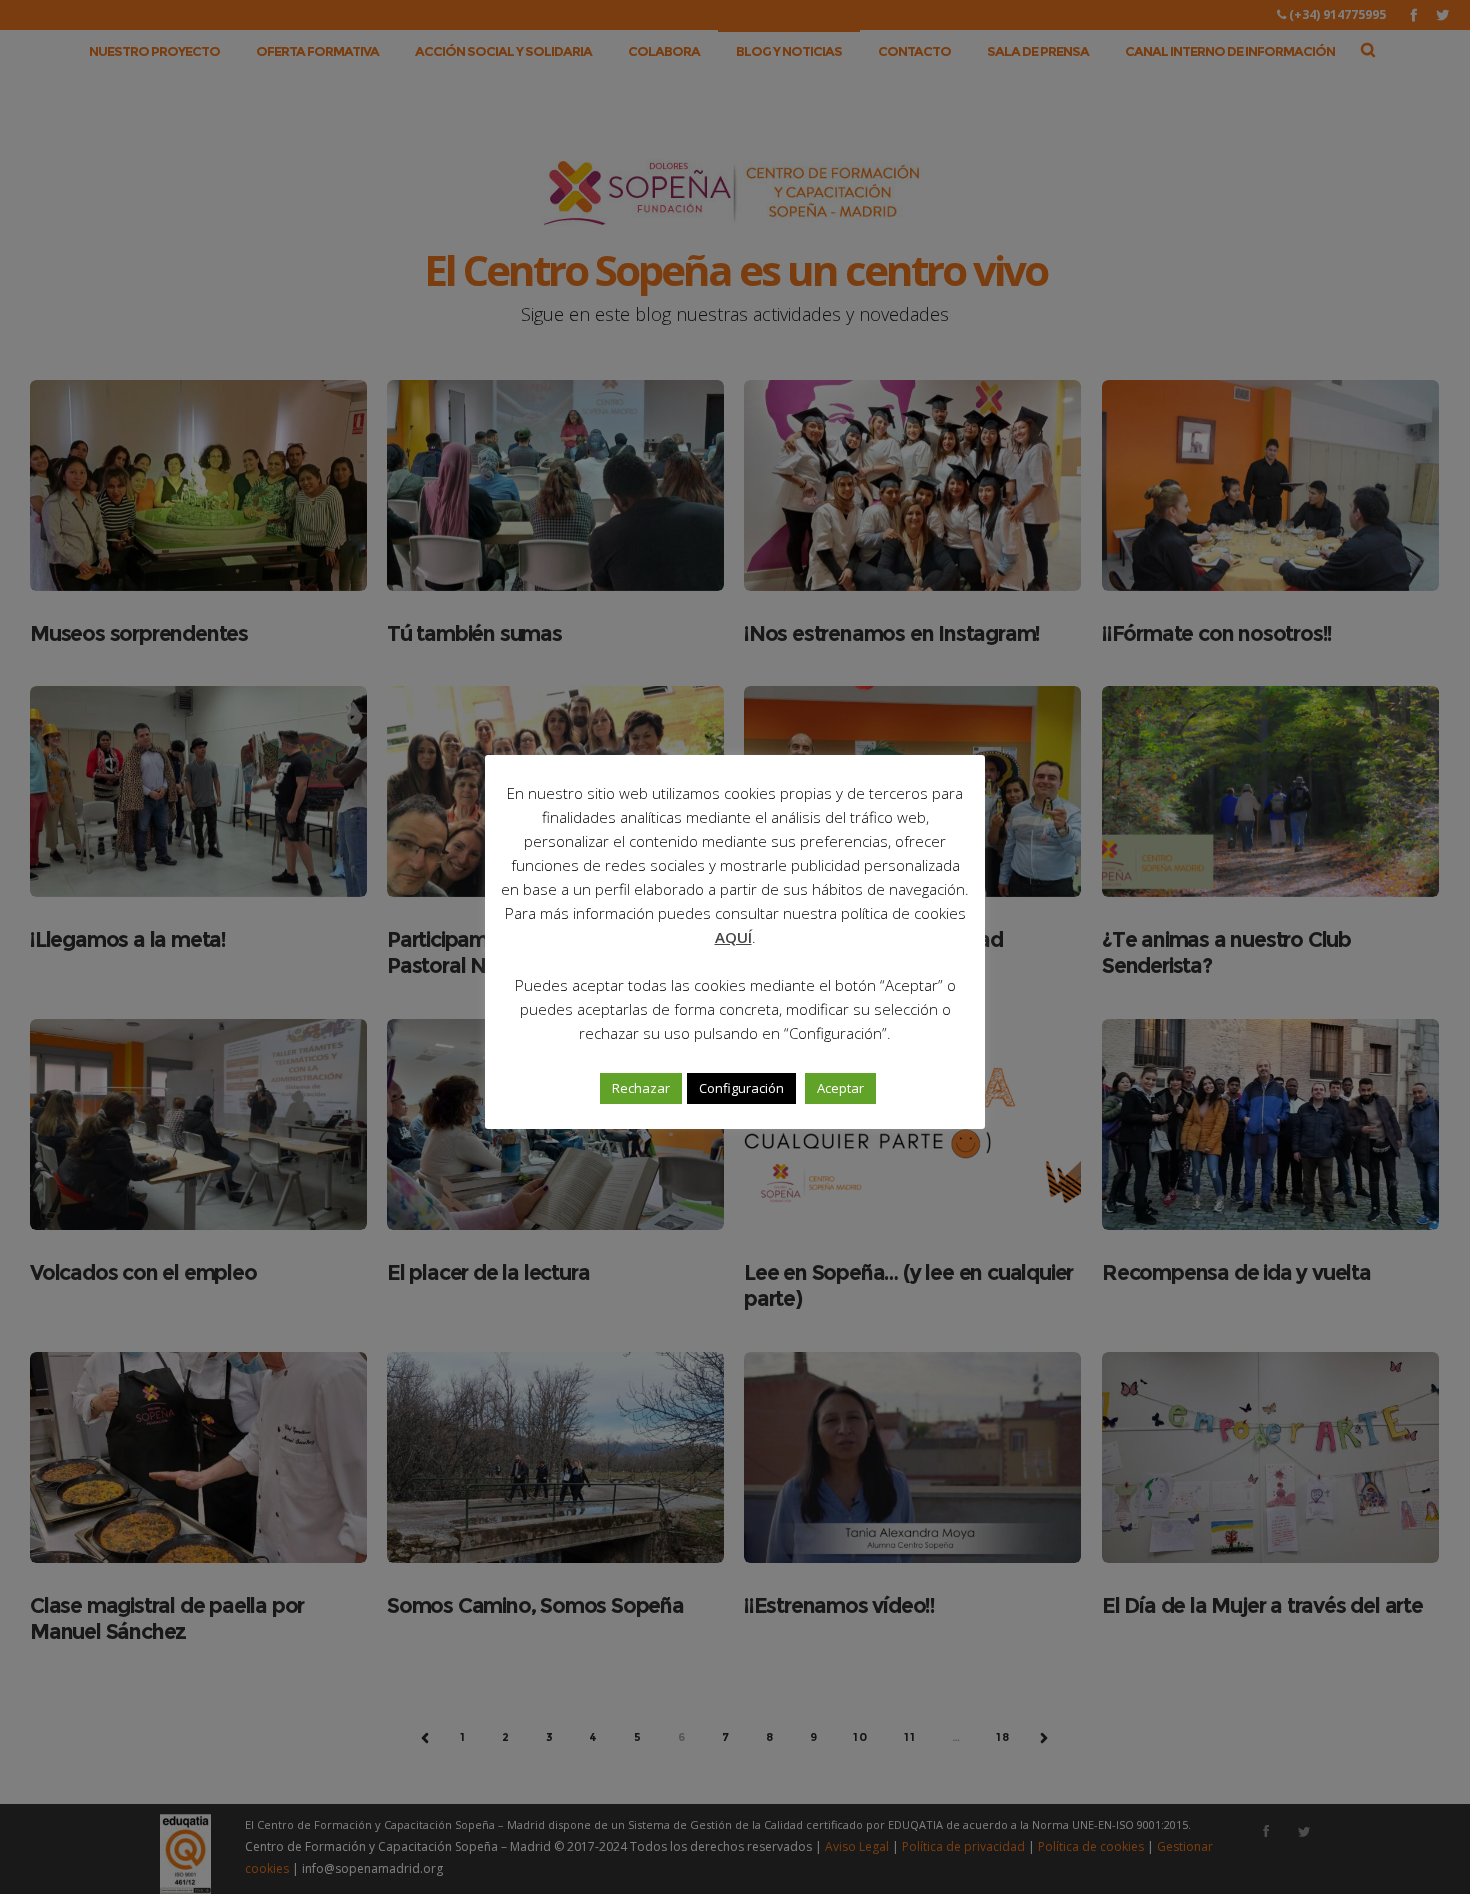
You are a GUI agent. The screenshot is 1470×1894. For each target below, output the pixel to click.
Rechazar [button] (641, 1088)
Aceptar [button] (840, 1088)
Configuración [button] (741, 1088)
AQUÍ (733, 937)
